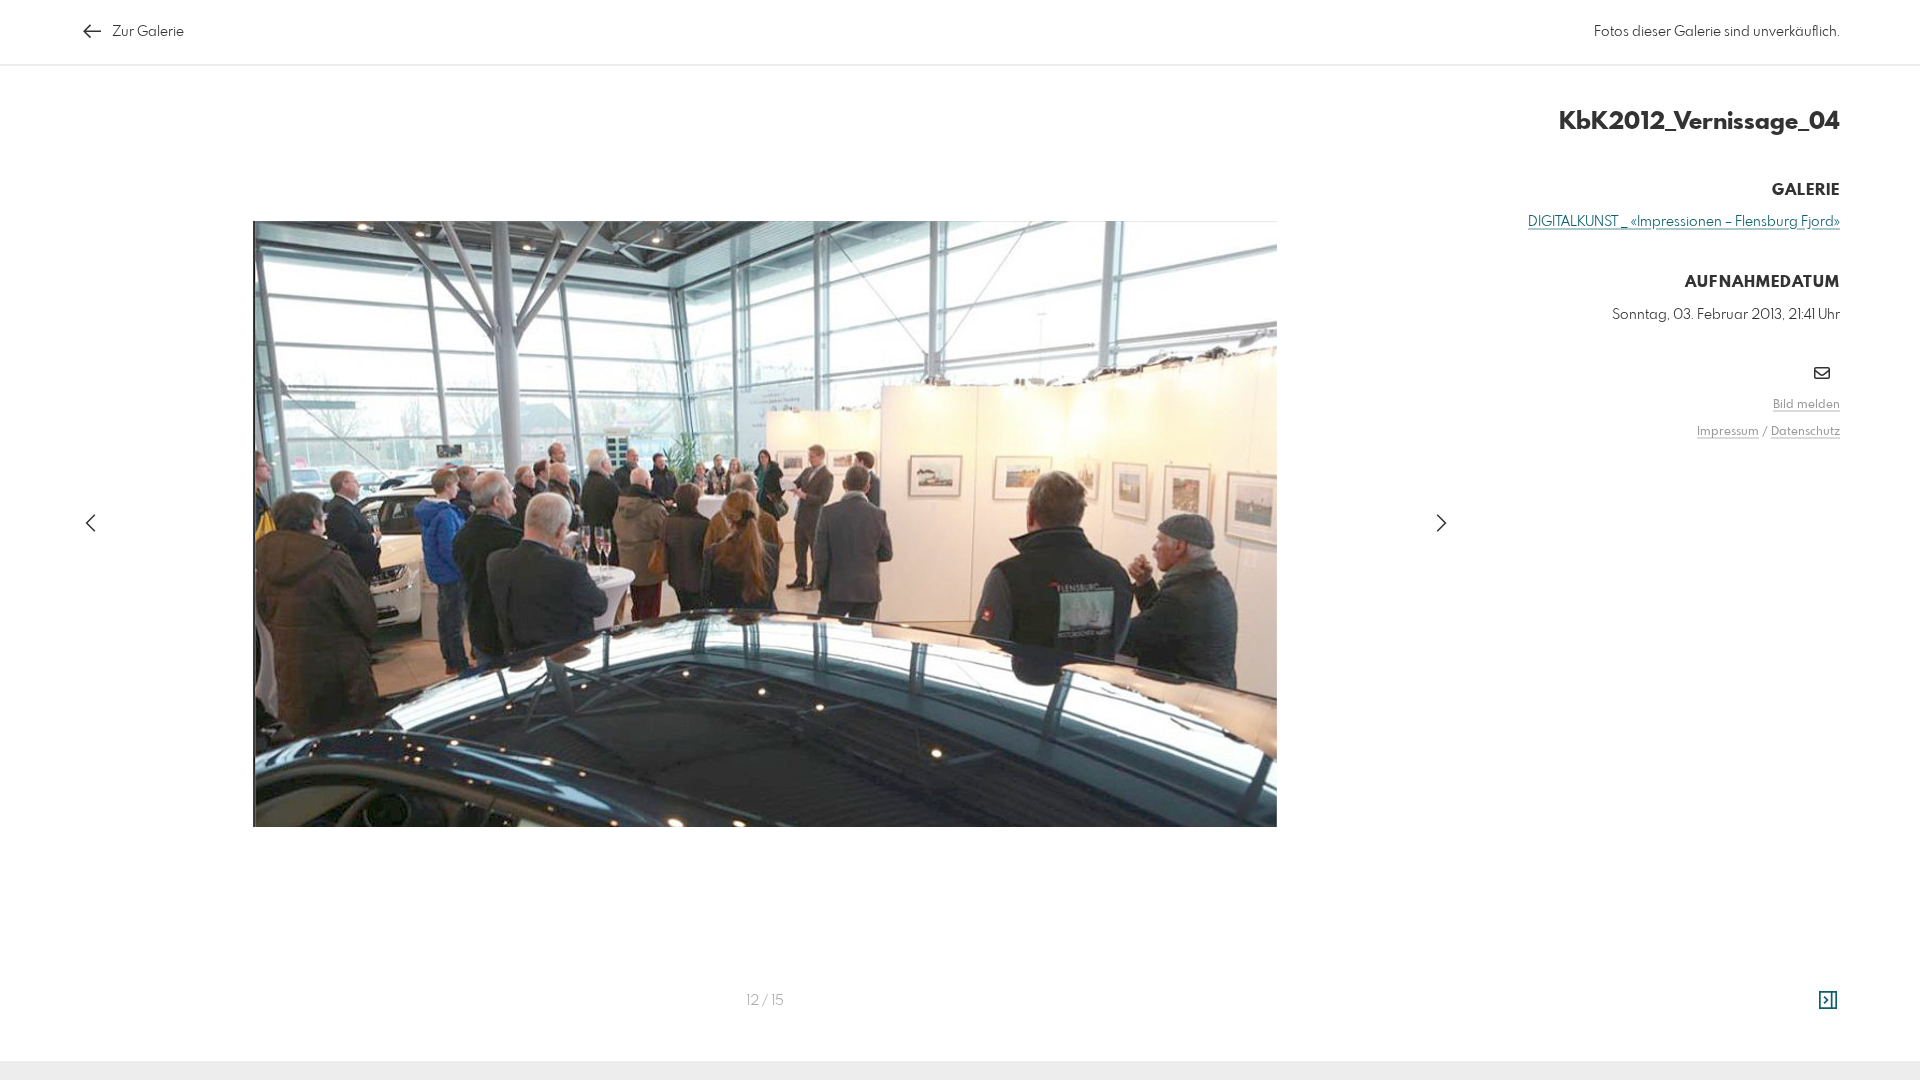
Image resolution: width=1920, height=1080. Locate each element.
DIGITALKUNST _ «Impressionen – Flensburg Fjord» (1684, 222)
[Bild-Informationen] (1828, 1001)
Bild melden (1806, 405)
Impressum (1728, 432)
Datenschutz (1805, 432)
